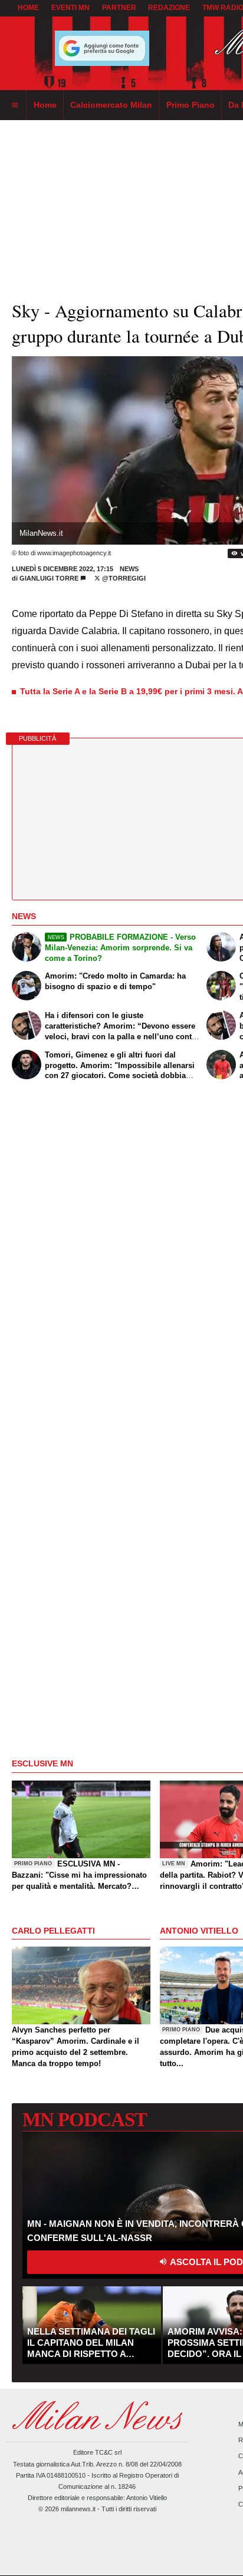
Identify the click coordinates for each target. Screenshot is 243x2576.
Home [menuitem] (45, 105)
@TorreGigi (123, 578)
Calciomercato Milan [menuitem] (111, 105)
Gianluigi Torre (49, 578)
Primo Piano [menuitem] (191, 105)
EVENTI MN (70, 8)
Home (28, 8)
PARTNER (119, 8)
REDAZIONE (169, 8)
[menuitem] (15, 105)
